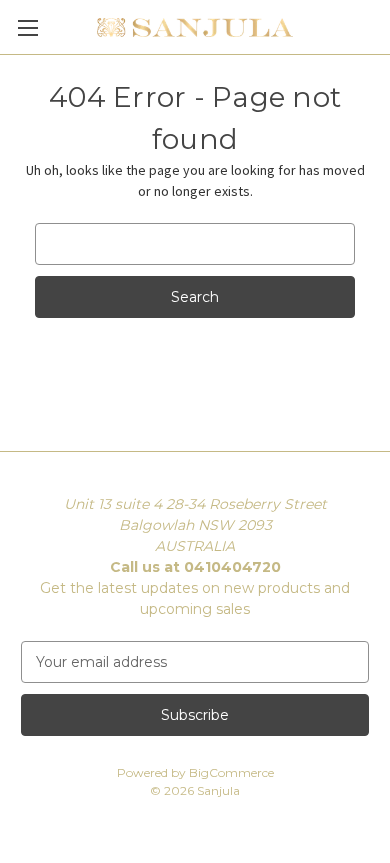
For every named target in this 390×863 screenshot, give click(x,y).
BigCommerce (231, 772)
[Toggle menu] (27, 27)
